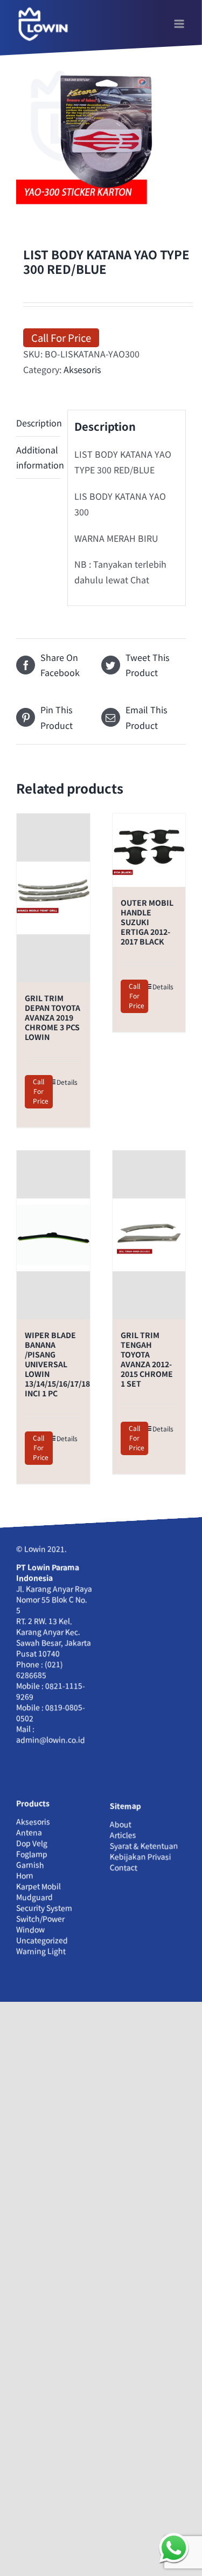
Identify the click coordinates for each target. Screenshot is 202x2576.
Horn (25, 1876)
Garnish (30, 1865)
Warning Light (41, 1951)
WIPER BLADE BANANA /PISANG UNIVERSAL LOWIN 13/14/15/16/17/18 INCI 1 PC (57, 1364)
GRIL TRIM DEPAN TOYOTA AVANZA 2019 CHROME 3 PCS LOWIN (53, 1017)
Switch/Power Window (40, 1924)
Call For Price (61, 337)
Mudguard (34, 1897)
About (121, 1824)
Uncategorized (42, 1940)
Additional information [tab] (38, 457)
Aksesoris (82, 369)
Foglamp (32, 1854)
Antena (29, 1833)
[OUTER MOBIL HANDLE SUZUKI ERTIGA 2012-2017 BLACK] (149, 850)
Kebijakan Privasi (141, 1857)
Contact (124, 1868)
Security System (44, 1908)
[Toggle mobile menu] (180, 24)
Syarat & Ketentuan (144, 1846)
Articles (123, 1835)
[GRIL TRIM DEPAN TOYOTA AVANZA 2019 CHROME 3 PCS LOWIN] (53, 898)
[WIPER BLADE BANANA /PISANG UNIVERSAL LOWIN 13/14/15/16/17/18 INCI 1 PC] (53, 1235)
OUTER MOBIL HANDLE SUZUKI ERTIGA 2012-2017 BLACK (147, 922)
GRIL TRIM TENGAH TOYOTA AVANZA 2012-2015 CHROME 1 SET (147, 1359)
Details (67, 1082)
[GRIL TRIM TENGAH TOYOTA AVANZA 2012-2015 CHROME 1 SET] (149, 1235)
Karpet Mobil (39, 1886)
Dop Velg (32, 1843)
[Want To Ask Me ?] (174, 2548)
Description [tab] (38, 423)
